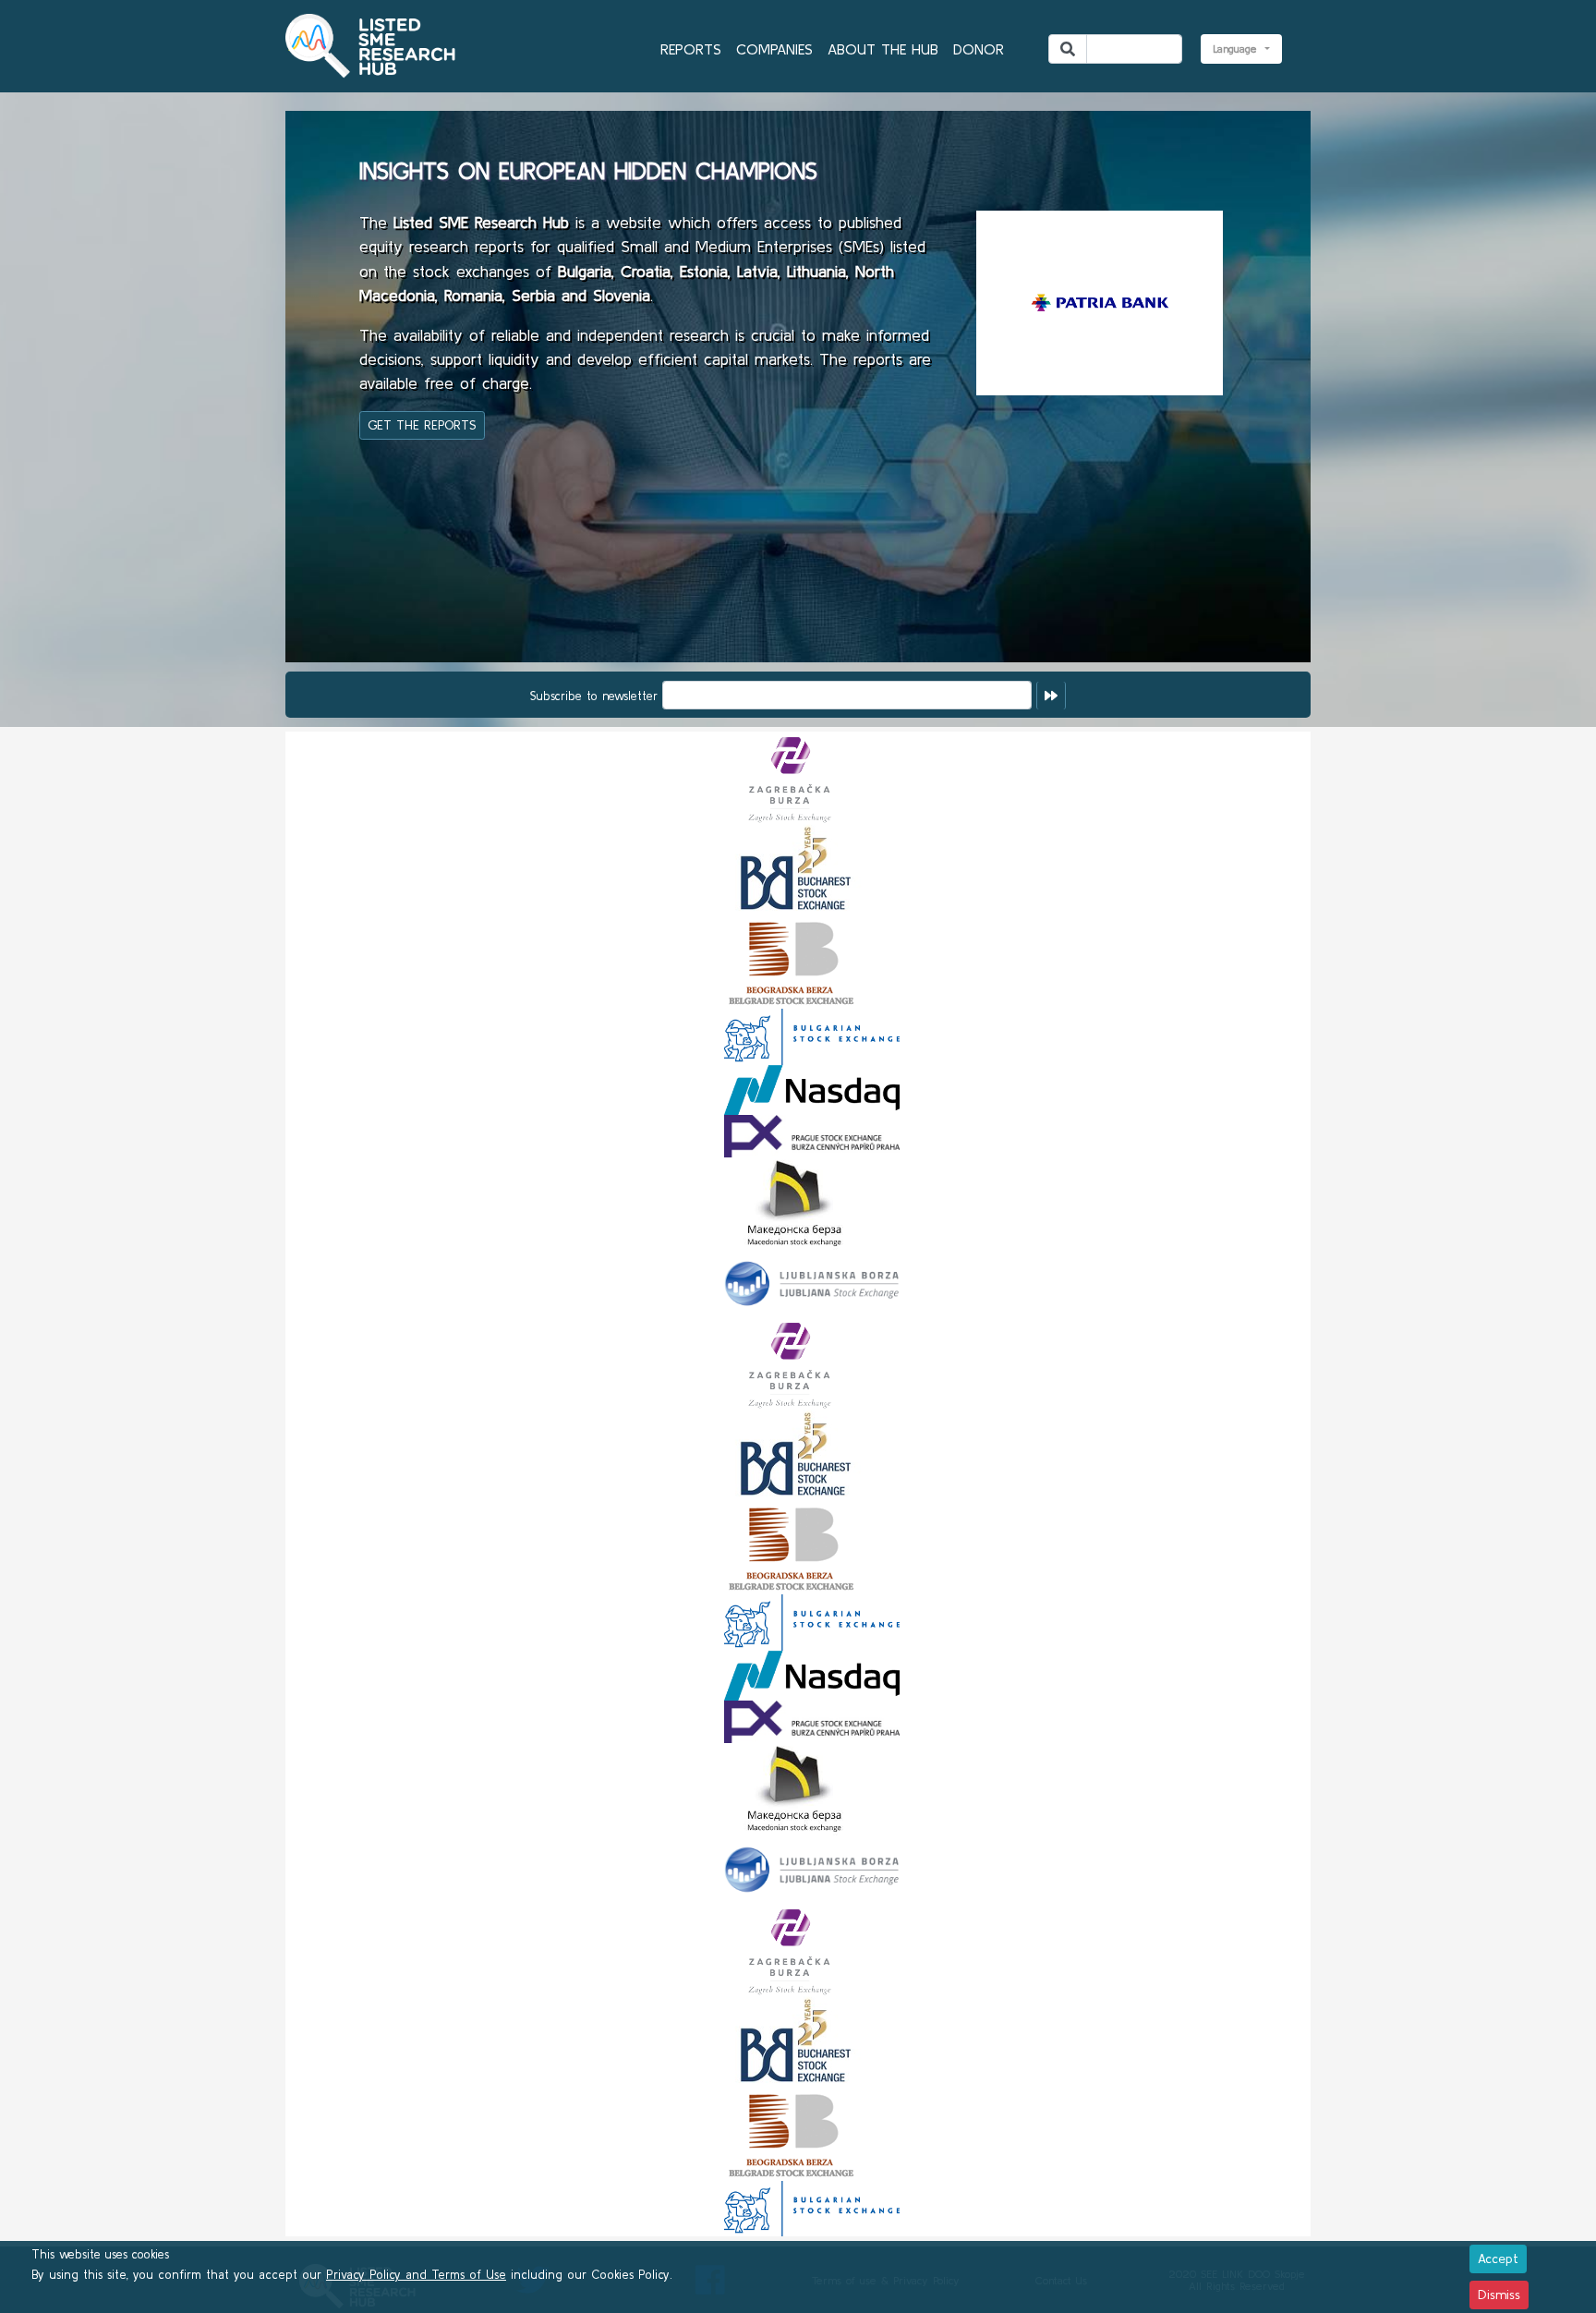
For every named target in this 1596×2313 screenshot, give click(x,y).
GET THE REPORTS (422, 425)
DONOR (979, 49)
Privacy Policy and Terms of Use (416, 2275)
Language (1237, 48)
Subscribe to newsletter (594, 696)
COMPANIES (774, 49)
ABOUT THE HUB (883, 49)
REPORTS (691, 49)
